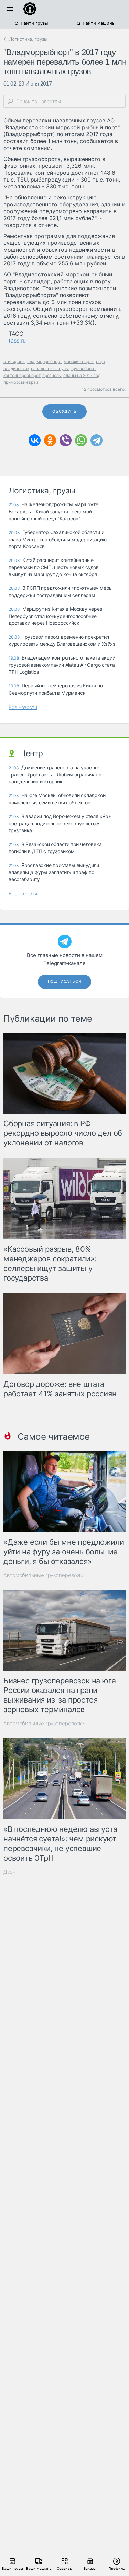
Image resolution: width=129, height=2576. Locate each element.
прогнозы (52, 375)
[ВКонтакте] (35, 440)
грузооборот (83, 368)
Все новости (23, 707)
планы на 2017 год (82, 375)
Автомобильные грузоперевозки (44, 1575)
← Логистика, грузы (25, 39)
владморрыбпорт (45, 362)
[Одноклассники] (50, 440)
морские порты (79, 362)
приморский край (21, 382)
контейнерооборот (22, 375)
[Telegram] (96, 440)
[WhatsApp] (81, 440)
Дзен (10, 1872)
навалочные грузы (50, 368)
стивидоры (14, 362)
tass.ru (17, 340)
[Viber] (66, 440)
